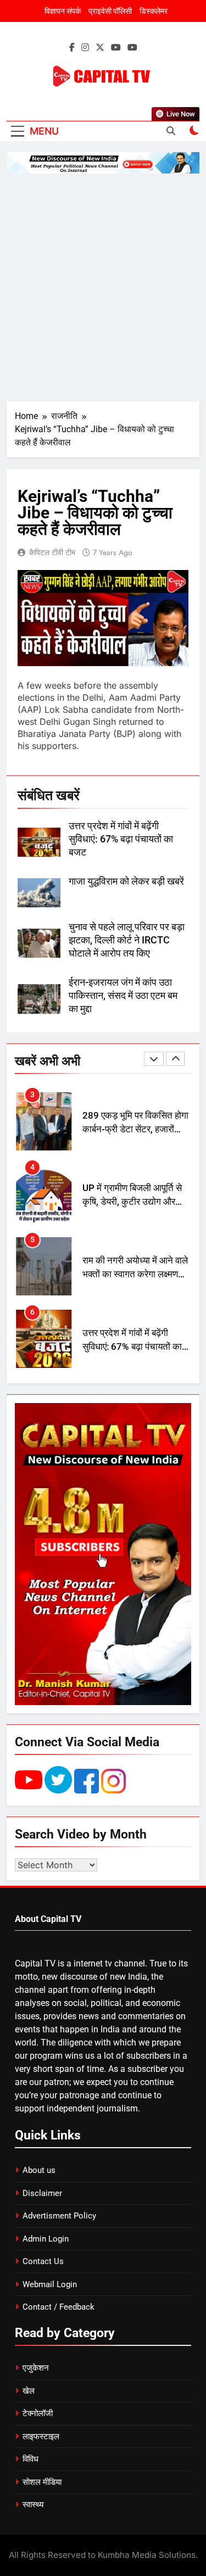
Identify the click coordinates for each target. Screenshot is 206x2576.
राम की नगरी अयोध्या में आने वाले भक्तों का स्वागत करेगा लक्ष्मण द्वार (135, 1202)
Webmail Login (50, 2284)
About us (39, 2170)
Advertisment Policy (59, 2216)
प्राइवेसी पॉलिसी (110, 11)
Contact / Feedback (59, 2307)
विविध (30, 2459)
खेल (29, 2391)
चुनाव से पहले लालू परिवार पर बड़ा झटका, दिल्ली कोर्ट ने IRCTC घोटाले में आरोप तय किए (127, 940)
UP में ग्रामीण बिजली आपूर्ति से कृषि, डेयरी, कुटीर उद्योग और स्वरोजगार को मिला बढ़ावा (132, 1129)
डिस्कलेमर (154, 11)
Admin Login (46, 2239)
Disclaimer (42, 2193)
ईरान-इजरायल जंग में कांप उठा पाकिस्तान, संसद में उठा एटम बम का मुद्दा (123, 996)
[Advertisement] (103, 287)
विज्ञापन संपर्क (63, 11)
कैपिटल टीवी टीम (52, 552)
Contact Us (43, 2261)
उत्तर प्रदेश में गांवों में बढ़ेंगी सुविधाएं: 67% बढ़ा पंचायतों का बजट (121, 839)
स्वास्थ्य (33, 2505)
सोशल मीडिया (42, 2482)
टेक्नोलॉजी (38, 2413)
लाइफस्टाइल (41, 2437)
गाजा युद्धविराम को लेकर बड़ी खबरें (126, 881)
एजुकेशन (36, 2368)
